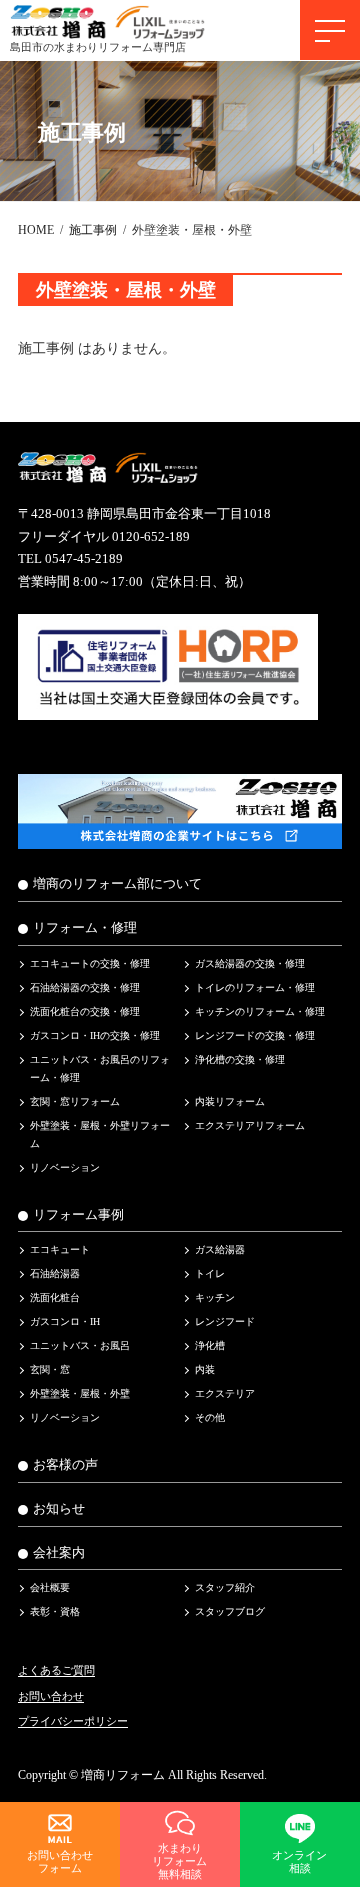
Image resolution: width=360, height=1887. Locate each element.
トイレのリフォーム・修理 (255, 987)
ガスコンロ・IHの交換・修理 (95, 1035)
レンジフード (225, 1322)
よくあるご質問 (56, 1671)
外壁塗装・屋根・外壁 (80, 1394)
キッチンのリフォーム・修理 (260, 1011)
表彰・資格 (55, 1612)
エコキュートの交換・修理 (90, 963)
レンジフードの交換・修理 (255, 1035)
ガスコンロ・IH (65, 1322)
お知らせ (59, 1509)
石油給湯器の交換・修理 (85, 987)
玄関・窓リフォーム (75, 1101)
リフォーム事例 (78, 1215)
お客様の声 (65, 1466)
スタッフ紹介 (225, 1588)
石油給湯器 (55, 1274)
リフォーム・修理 (85, 928)
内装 (205, 1370)
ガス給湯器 (220, 1250)
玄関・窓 (50, 1370)
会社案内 (59, 1553)
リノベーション (65, 1167)
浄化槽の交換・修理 (240, 1059)
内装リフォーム (230, 1101)
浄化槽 (210, 1346)
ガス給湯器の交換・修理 (250, 963)
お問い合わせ (51, 1696)
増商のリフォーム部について (117, 885)
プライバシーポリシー (73, 1722)
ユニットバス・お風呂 (80, 1346)
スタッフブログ (230, 1612)
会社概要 (50, 1588)
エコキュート (60, 1250)
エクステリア (225, 1394)
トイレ (210, 1274)
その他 (210, 1418)
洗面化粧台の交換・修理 (85, 1011)
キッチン (215, 1298)
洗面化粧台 (55, 1298)
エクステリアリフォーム (250, 1125)
